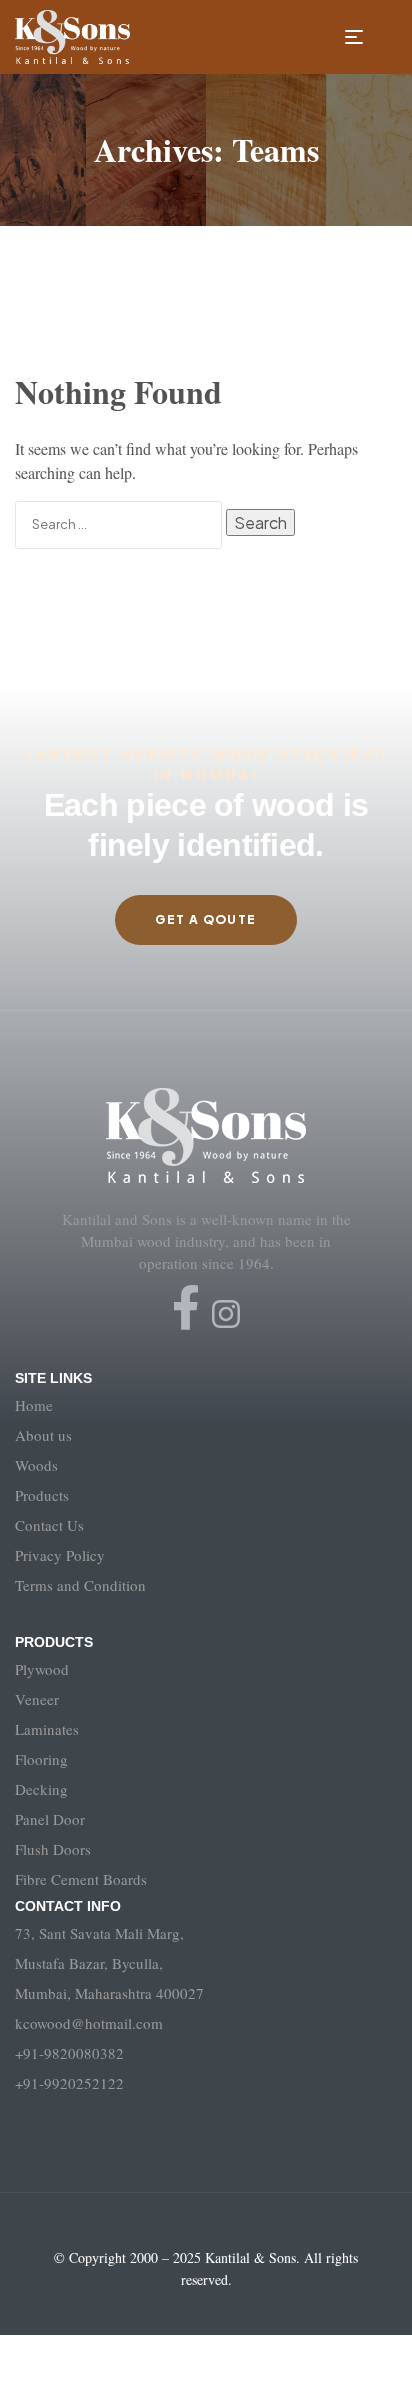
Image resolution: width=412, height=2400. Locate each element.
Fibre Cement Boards (81, 1879)
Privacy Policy (60, 1555)
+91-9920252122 (69, 2083)
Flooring (41, 1759)
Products (42, 1495)
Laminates (47, 1729)
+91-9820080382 (69, 2053)
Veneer (37, 1699)
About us (43, 1435)
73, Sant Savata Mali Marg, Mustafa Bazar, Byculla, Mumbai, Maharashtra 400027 (109, 1963)
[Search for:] (120, 522)
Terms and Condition (80, 1585)
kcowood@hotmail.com (89, 2023)
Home (34, 1405)
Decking (41, 1789)
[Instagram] (226, 1314)
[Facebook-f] (186, 1308)
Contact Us (49, 1525)
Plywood (42, 1669)
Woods (36, 1465)
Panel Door (50, 1819)
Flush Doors (53, 1849)
